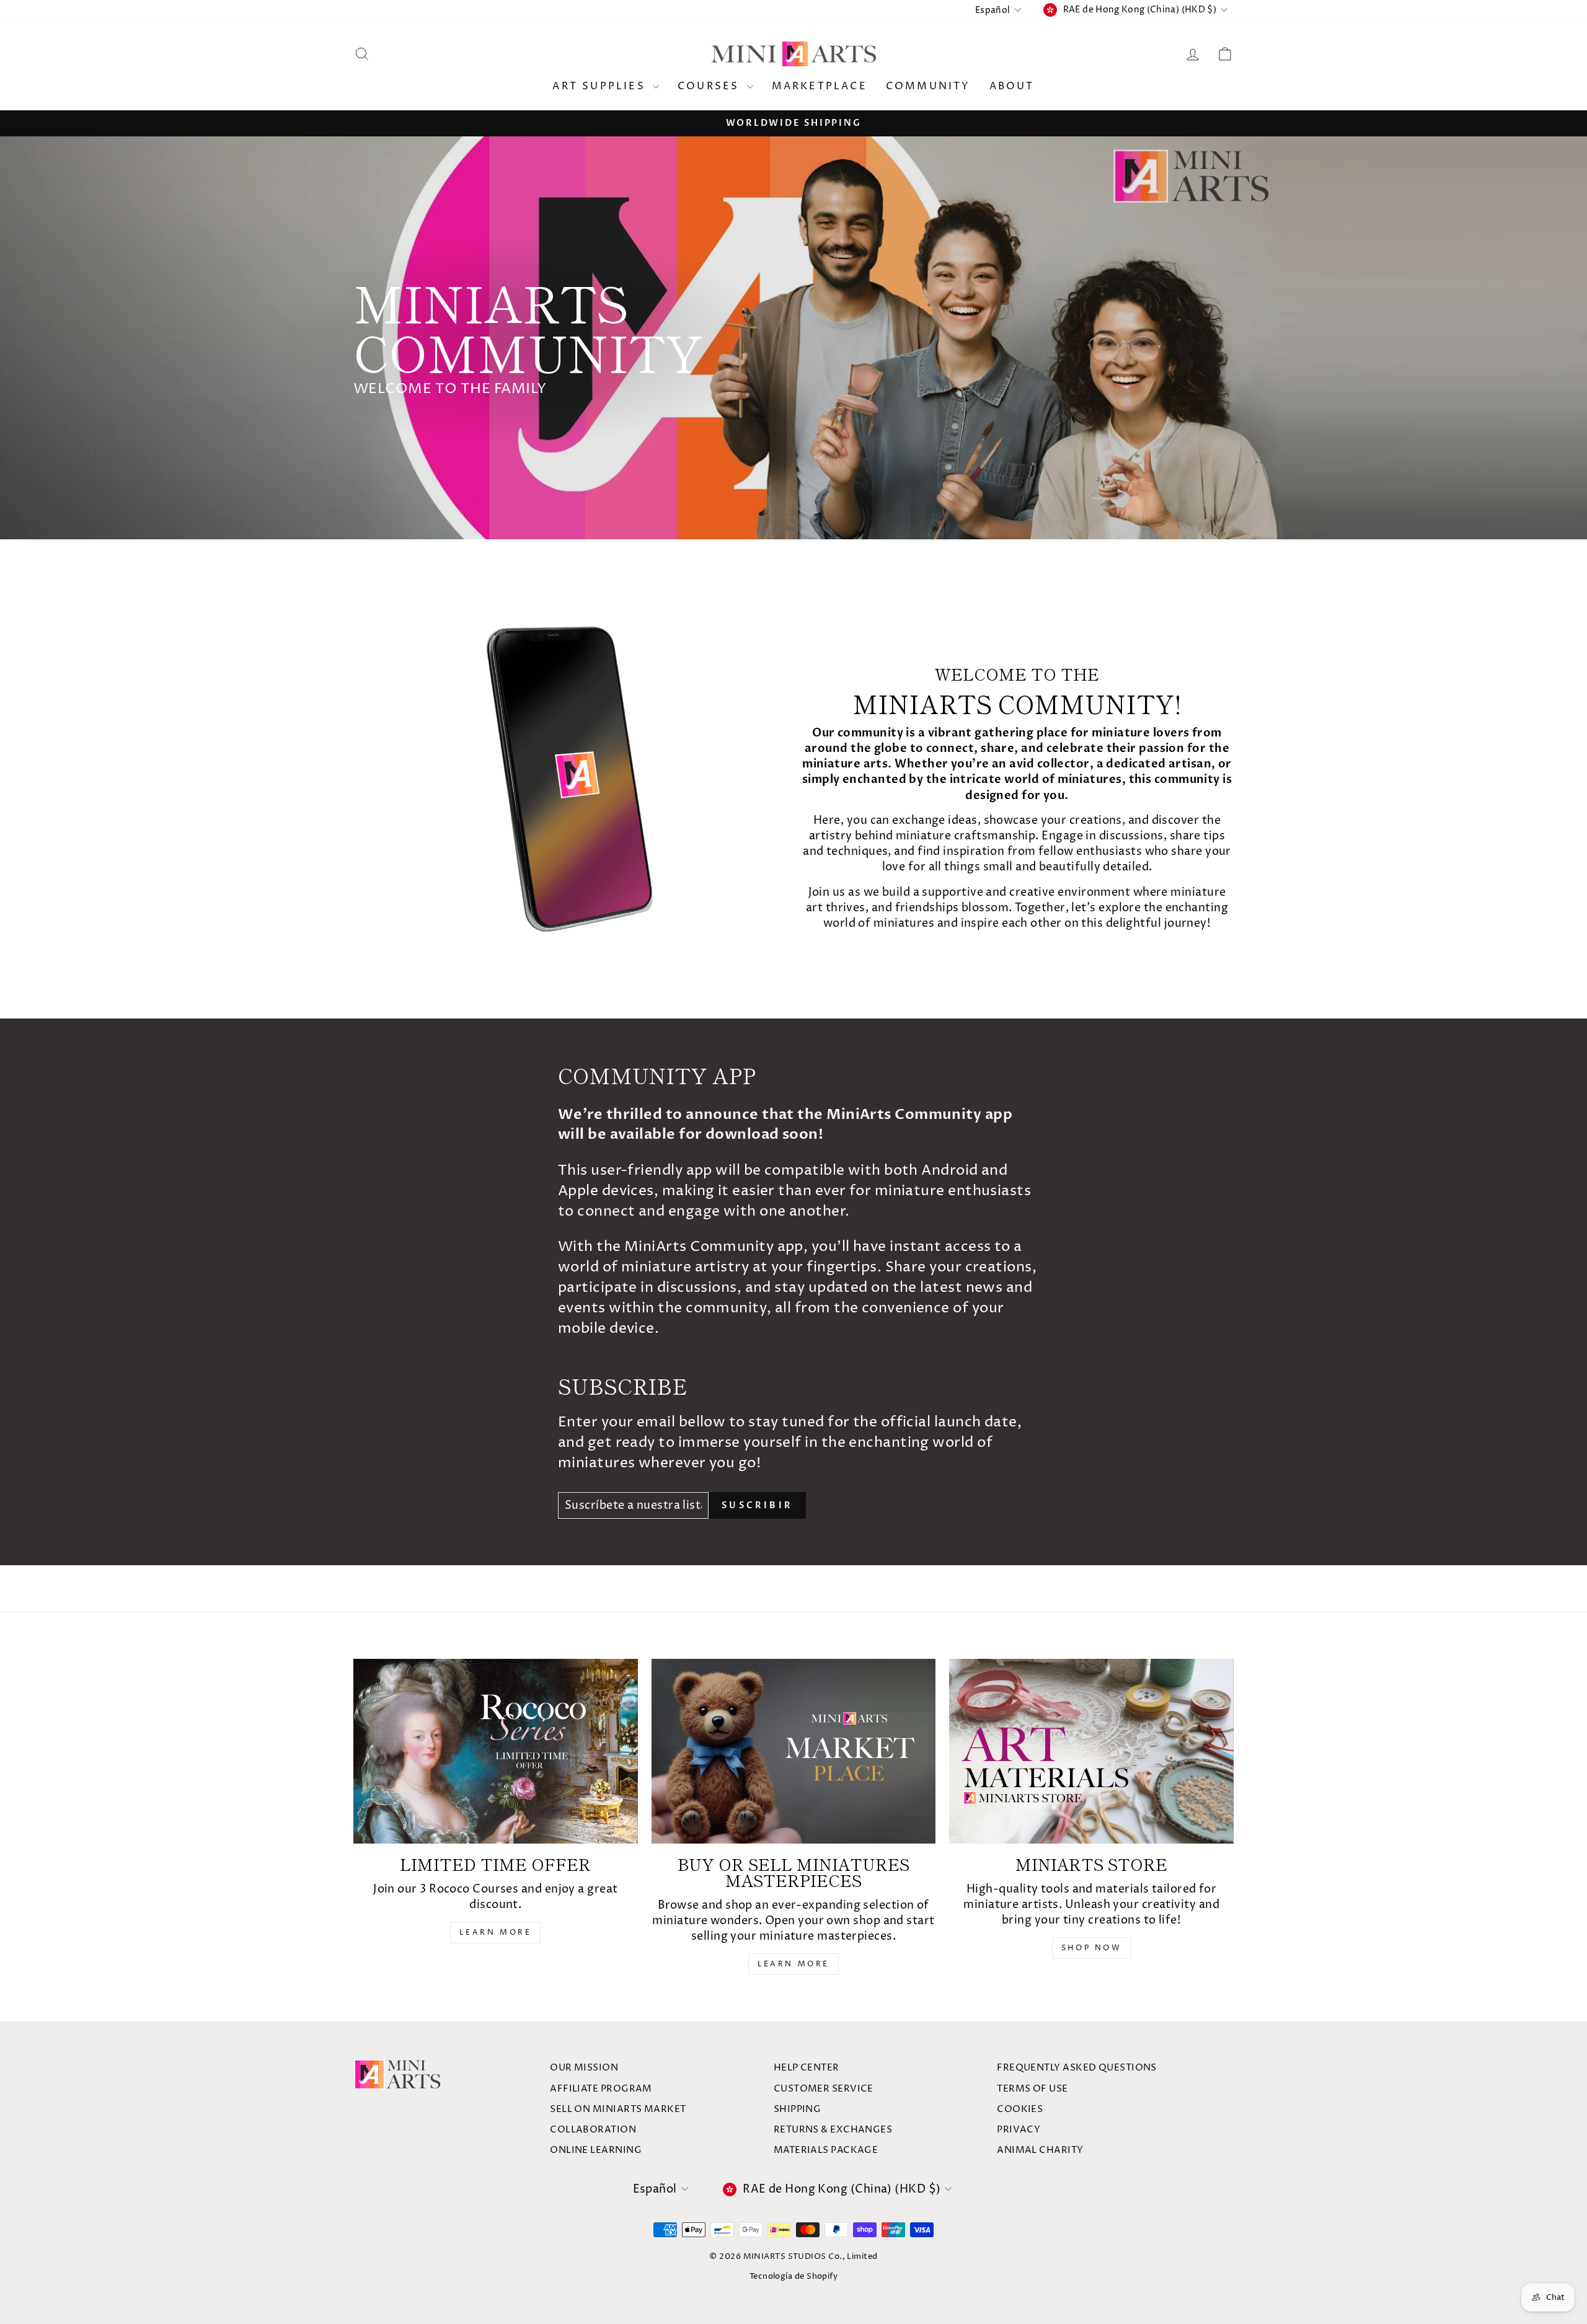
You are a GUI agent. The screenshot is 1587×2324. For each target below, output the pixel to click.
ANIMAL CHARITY (1040, 2150)
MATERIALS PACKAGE (826, 2150)
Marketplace (820, 86)
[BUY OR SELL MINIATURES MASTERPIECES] (794, 1751)
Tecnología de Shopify (793, 2277)
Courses (711, 86)
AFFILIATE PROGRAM (601, 2089)
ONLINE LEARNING (596, 2150)
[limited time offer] (496, 1751)
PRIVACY (1019, 2130)
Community (928, 86)
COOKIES (1020, 2109)
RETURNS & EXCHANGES (833, 2130)
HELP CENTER (807, 2068)
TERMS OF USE (1032, 2089)
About (1012, 86)
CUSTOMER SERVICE (824, 2089)
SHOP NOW (1092, 1948)
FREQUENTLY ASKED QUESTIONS (1077, 2068)
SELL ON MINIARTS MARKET (618, 2109)
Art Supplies (601, 86)
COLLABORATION (593, 2130)
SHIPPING (798, 2109)
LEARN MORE (495, 1933)
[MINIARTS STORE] (1091, 1751)
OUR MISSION (584, 2068)
